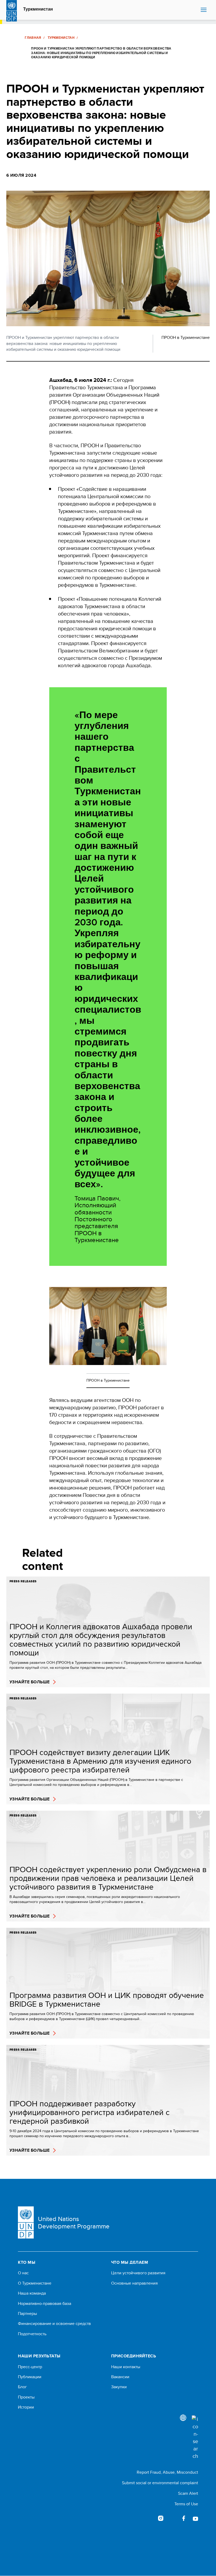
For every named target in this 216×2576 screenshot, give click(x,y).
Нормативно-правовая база (45, 2304)
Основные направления (134, 2283)
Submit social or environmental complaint (160, 2483)
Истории (26, 2407)
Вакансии (120, 2377)
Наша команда (32, 2293)
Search (195, 10)
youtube (195, 2518)
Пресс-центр (30, 2367)
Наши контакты (126, 2367)
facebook (184, 2518)
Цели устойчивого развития (138, 2273)
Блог (22, 2387)
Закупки (119, 2387)
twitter (172, 2518)
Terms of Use (186, 2504)
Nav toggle (204, 10)
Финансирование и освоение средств (54, 2324)
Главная (33, 38)
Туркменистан (38, 9)
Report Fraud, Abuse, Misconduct (167, 2472)
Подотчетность (32, 2334)
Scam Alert (188, 2493)
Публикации (30, 2377)
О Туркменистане (35, 2283)
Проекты (26, 2397)
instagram (161, 2518)
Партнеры (27, 2314)
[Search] (195, 2438)
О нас (23, 2273)
